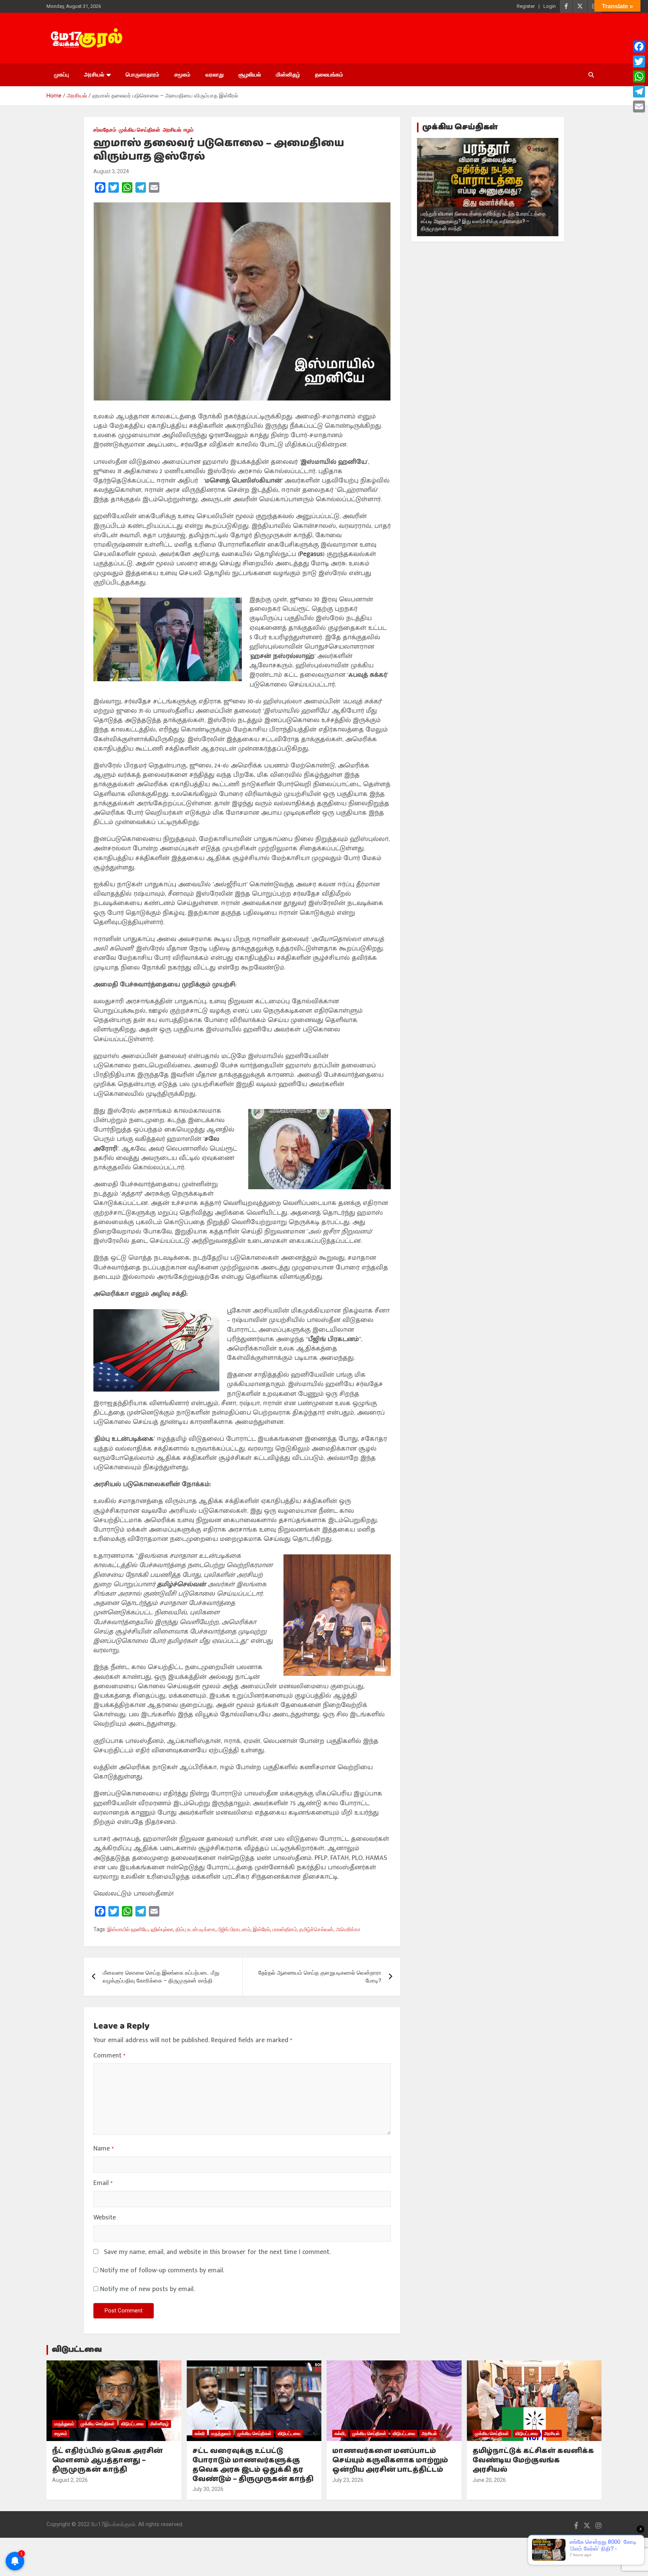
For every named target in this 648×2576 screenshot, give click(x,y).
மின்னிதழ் (288, 75)
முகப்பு (61, 75)
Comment (109, 2056)
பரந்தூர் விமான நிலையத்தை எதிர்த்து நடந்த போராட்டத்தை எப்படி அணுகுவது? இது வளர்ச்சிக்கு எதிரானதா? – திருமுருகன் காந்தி (483, 221)
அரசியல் (94, 75)
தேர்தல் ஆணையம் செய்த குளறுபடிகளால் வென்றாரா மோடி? (320, 1977)
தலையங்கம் (329, 75)
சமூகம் (182, 75)
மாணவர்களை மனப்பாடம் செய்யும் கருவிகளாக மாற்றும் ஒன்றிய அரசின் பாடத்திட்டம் (390, 2460)
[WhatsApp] (639, 76)
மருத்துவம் (64, 2424)
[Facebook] (639, 46)
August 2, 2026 (70, 2480)
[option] (488, 187)
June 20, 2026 (489, 2480)
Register (526, 6)
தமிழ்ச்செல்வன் (316, 1929)
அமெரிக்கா (348, 1929)
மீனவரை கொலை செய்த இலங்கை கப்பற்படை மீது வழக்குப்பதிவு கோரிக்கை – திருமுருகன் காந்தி (161, 1977)
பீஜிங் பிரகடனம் (234, 1929)
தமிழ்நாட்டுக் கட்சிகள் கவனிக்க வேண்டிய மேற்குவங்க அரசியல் (533, 2460)
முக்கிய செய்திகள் (139, 130)
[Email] (639, 106)
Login (550, 6)
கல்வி (200, 2434)
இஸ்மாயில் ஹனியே (128, 1929)
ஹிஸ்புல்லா (162, 1929)
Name (103, 2149)
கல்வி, (340, 2434)
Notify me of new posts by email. (147, 2289)
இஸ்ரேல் (261, 1929)
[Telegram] (639, 91)
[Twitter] (639, 61)
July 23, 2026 (348, 2480)
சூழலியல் (250, 75)
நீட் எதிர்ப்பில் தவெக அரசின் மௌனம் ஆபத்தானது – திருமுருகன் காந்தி (107, 2460)
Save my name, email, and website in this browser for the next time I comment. (217, 2252)
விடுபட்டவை (77, 2350)
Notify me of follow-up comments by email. (162, 2271)
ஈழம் (189, 130)
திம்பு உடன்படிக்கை (196, 1929)
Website (105, 2218)
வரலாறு (214, 75)
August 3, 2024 (111, 171)
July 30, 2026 (208, 2489)
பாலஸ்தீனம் (285, 1929)
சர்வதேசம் (105, 130)
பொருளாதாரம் (142, 75)
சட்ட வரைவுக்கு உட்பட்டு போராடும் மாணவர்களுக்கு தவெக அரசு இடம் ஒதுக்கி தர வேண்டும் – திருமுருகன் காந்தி (253, 2465)
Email (103, 2183)
